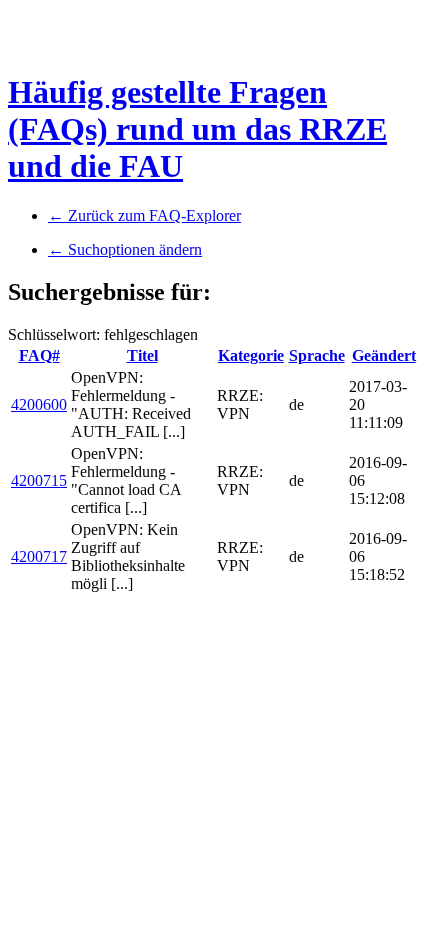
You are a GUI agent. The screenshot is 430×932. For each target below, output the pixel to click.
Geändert (384, 355)
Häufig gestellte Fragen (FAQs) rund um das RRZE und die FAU (197, 129)
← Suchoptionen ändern (125, 249)
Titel (142, 355)
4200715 (39, 480)
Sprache (317, 355)
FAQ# (39, 355)
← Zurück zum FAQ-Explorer (144, 215)
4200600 (39, 404)
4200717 (39, 556)
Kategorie (251, 355)
